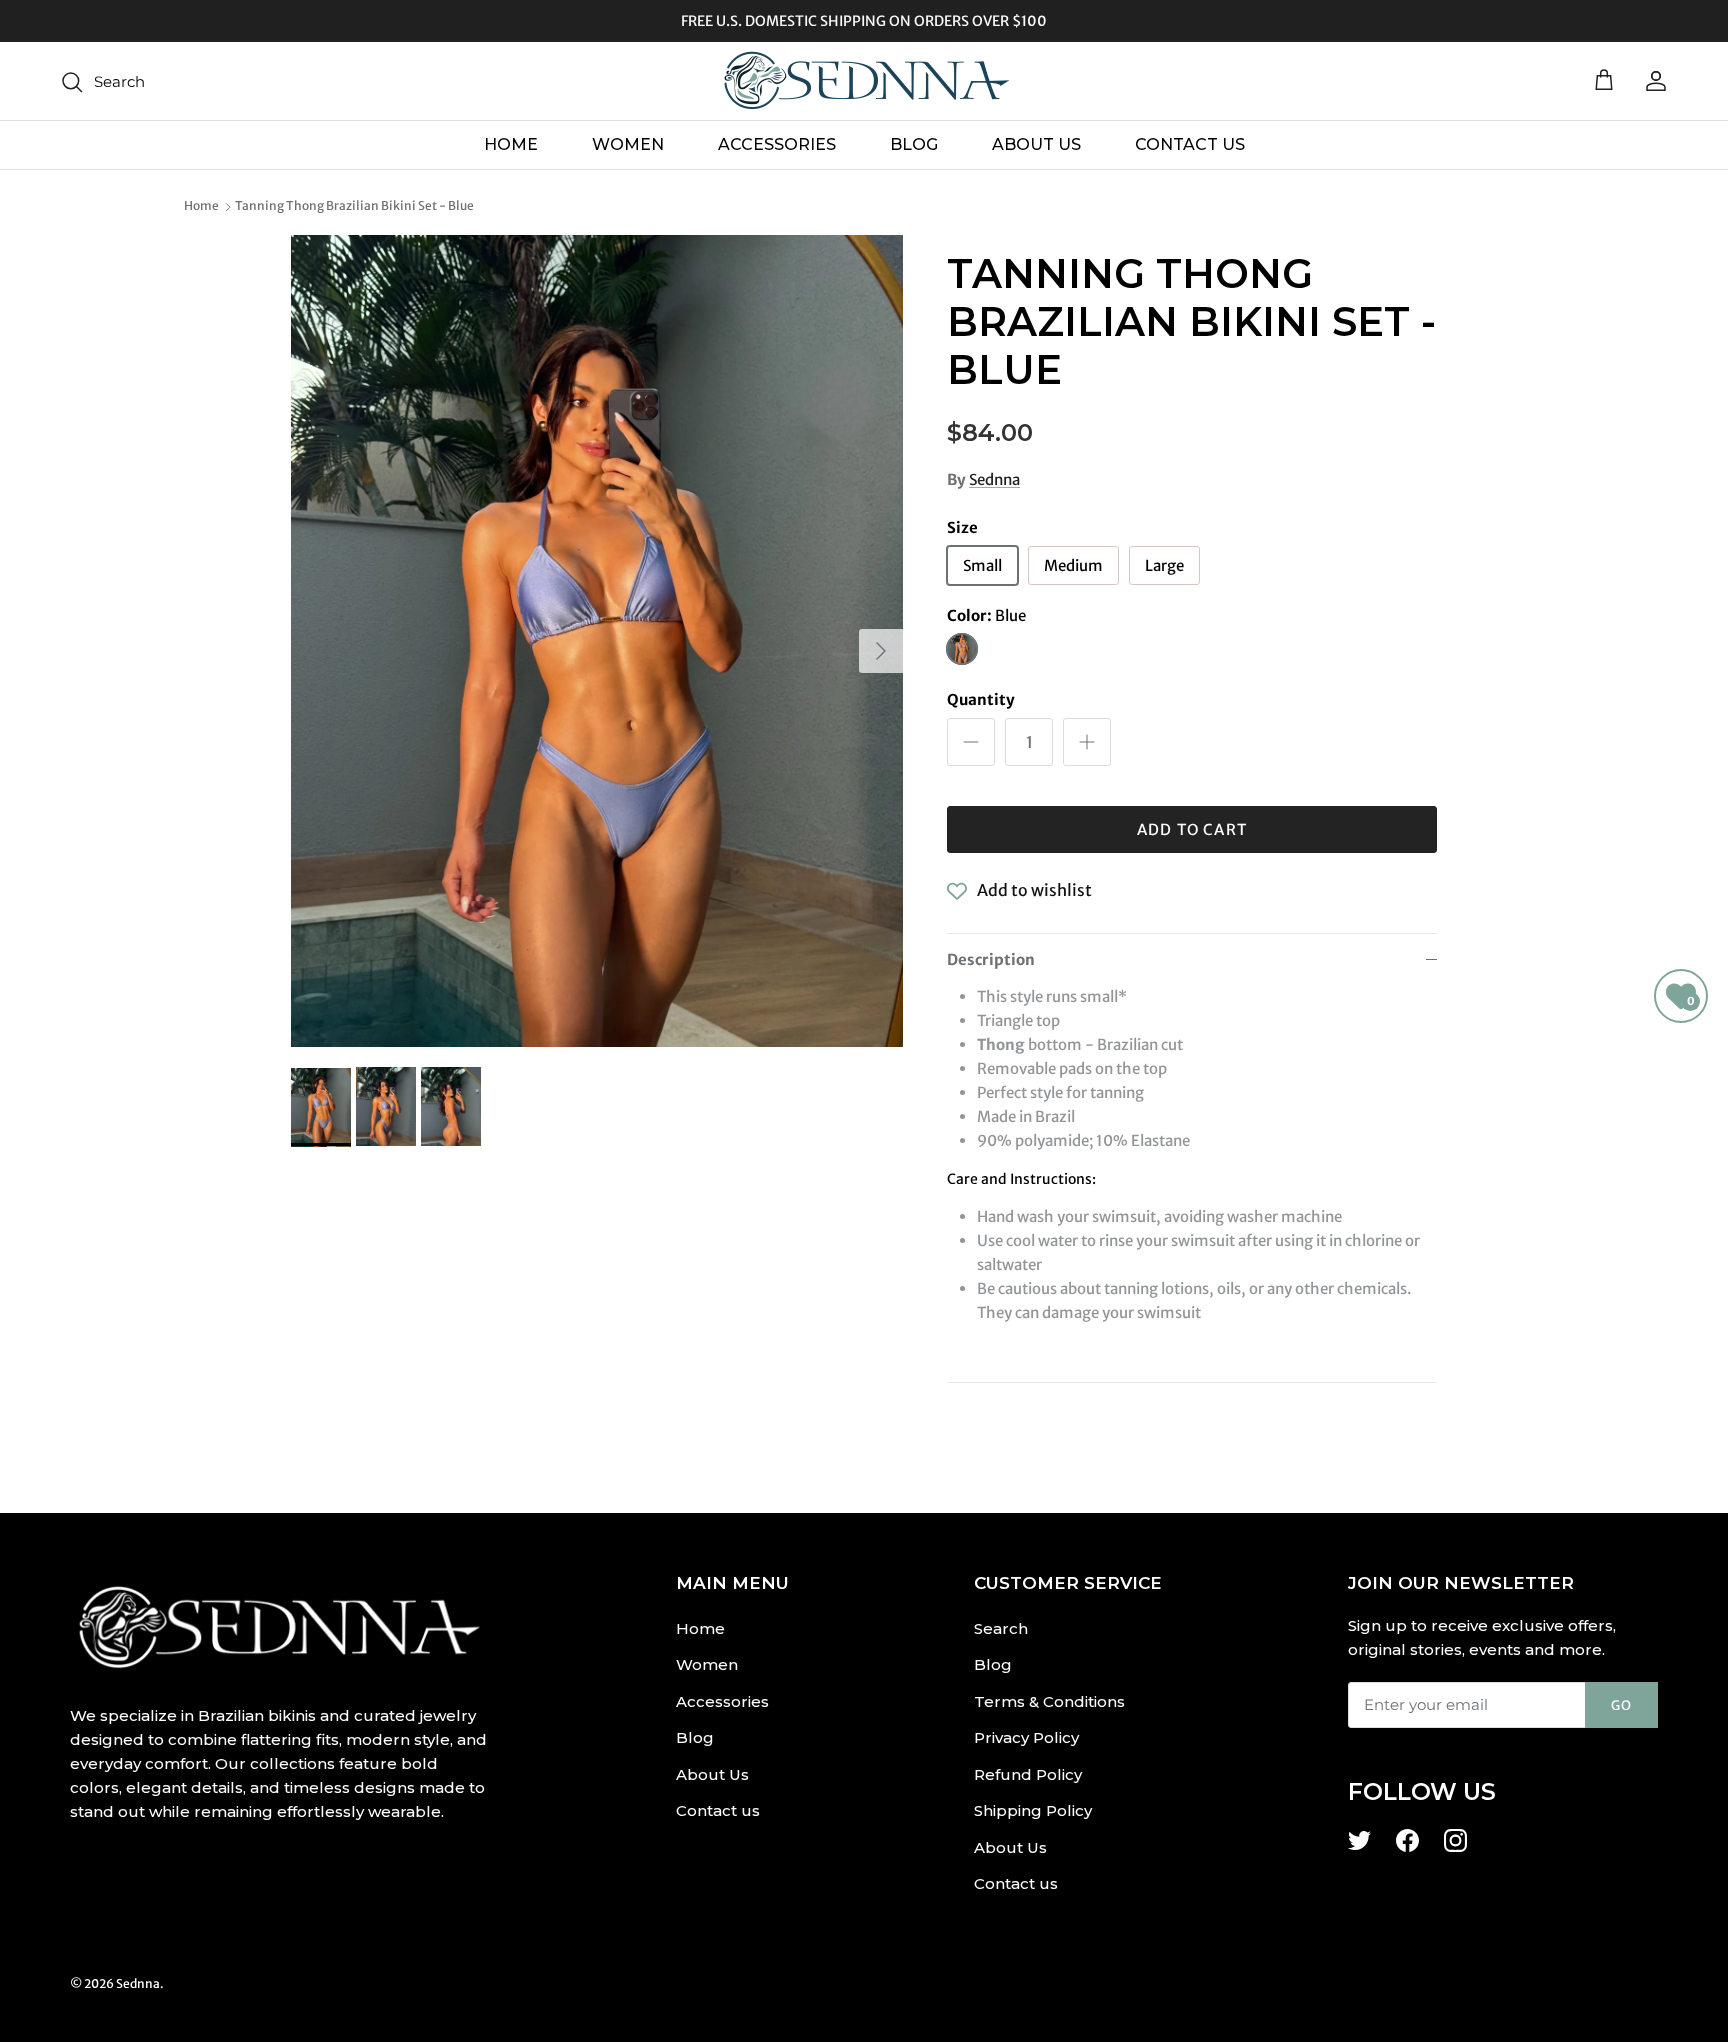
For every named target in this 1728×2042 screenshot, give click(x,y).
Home (511, 144)
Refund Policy (1028, 1774)
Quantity (981, 699)
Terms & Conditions (1049, 1701)
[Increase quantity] (1087, 742)
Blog (914, 144)
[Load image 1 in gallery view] (597, 641)
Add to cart (1192, 829)
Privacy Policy (1026, 1737)
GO (1621, 1705)
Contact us (1190, 144)
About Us (1036, 144)
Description (991, 959)
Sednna (994, 479)
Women (628, 144)
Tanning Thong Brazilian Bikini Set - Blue (354, 206)
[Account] (1652, 81)
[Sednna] (864, 81)
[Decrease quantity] (971, 742)
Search (1001, 1628)
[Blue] (962, 649)
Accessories (777, 144)
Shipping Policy (1033, 1810)
